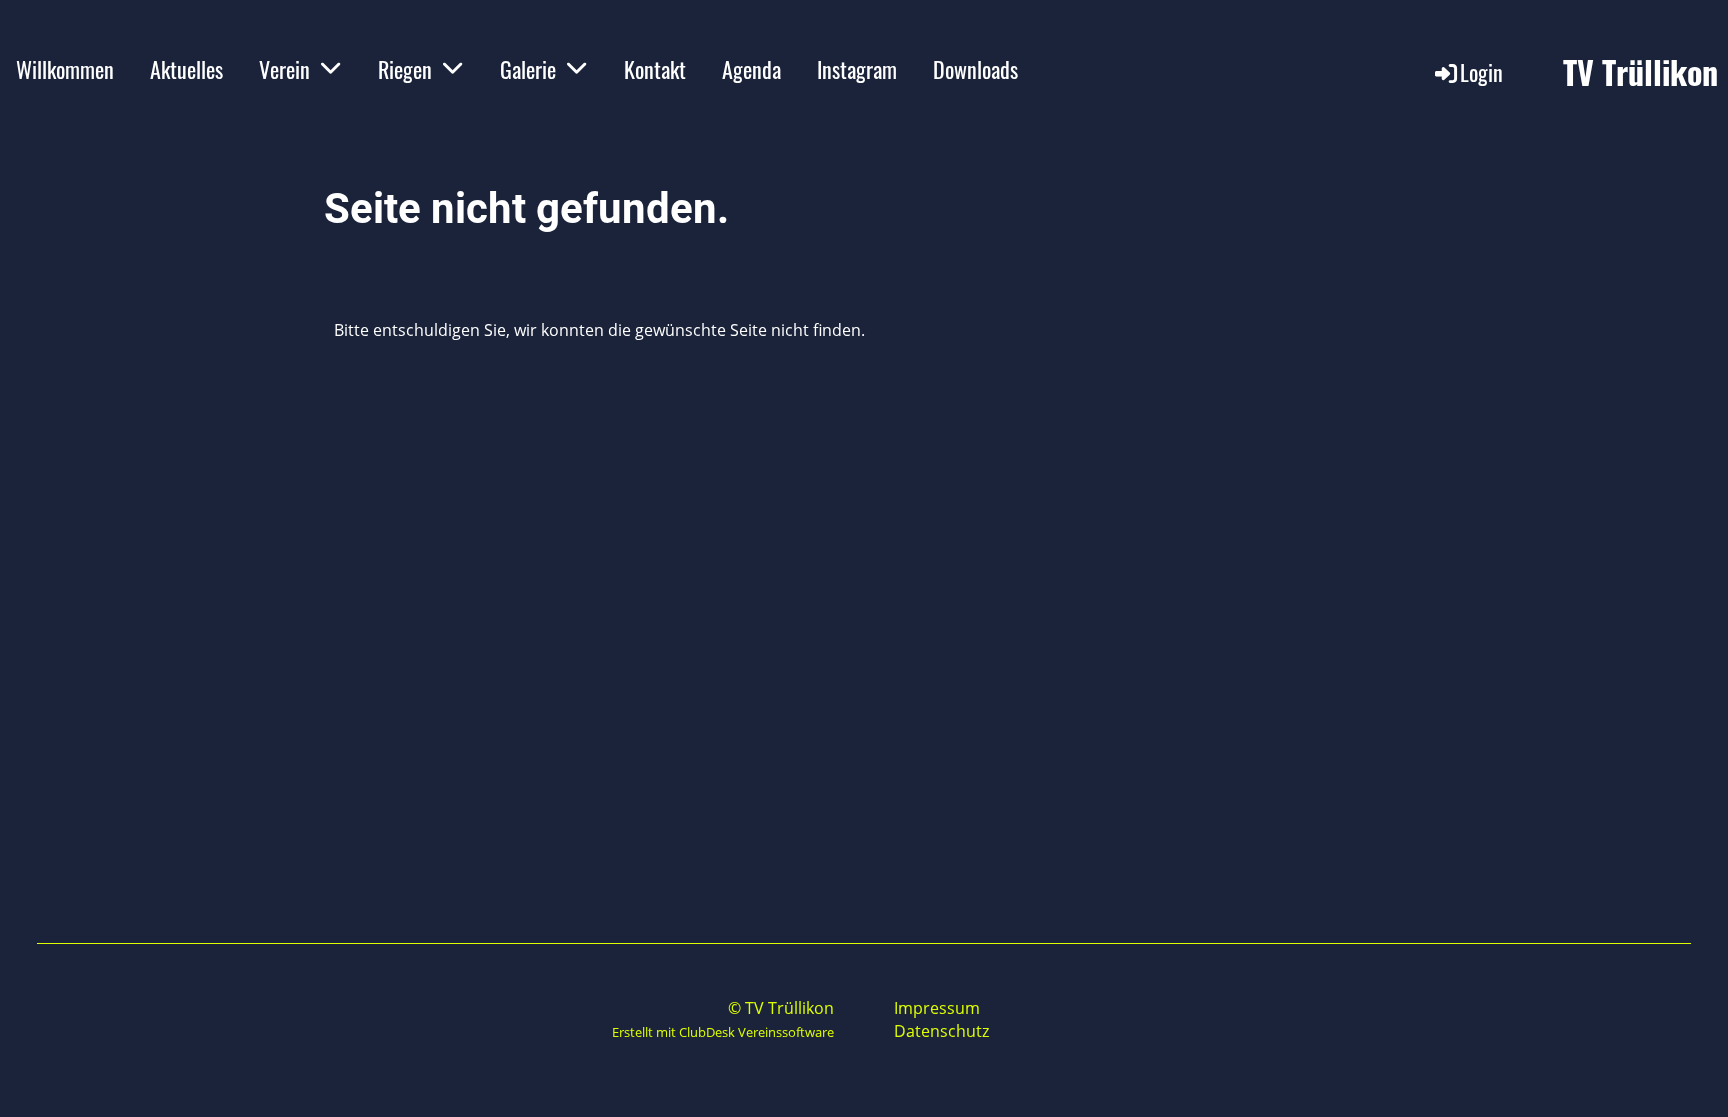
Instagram (857, 69)
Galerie (528, 69)
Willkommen (65, 69)
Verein (284, 69)
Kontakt (655, 69)
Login (1481, 72)
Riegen (405, 69)
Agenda (751, 69)
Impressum (937, 1008)
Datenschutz (941, 1031)
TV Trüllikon (1640, 72)
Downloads (975, 69)
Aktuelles (186, 69)
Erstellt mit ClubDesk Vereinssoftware (723, 1032)
